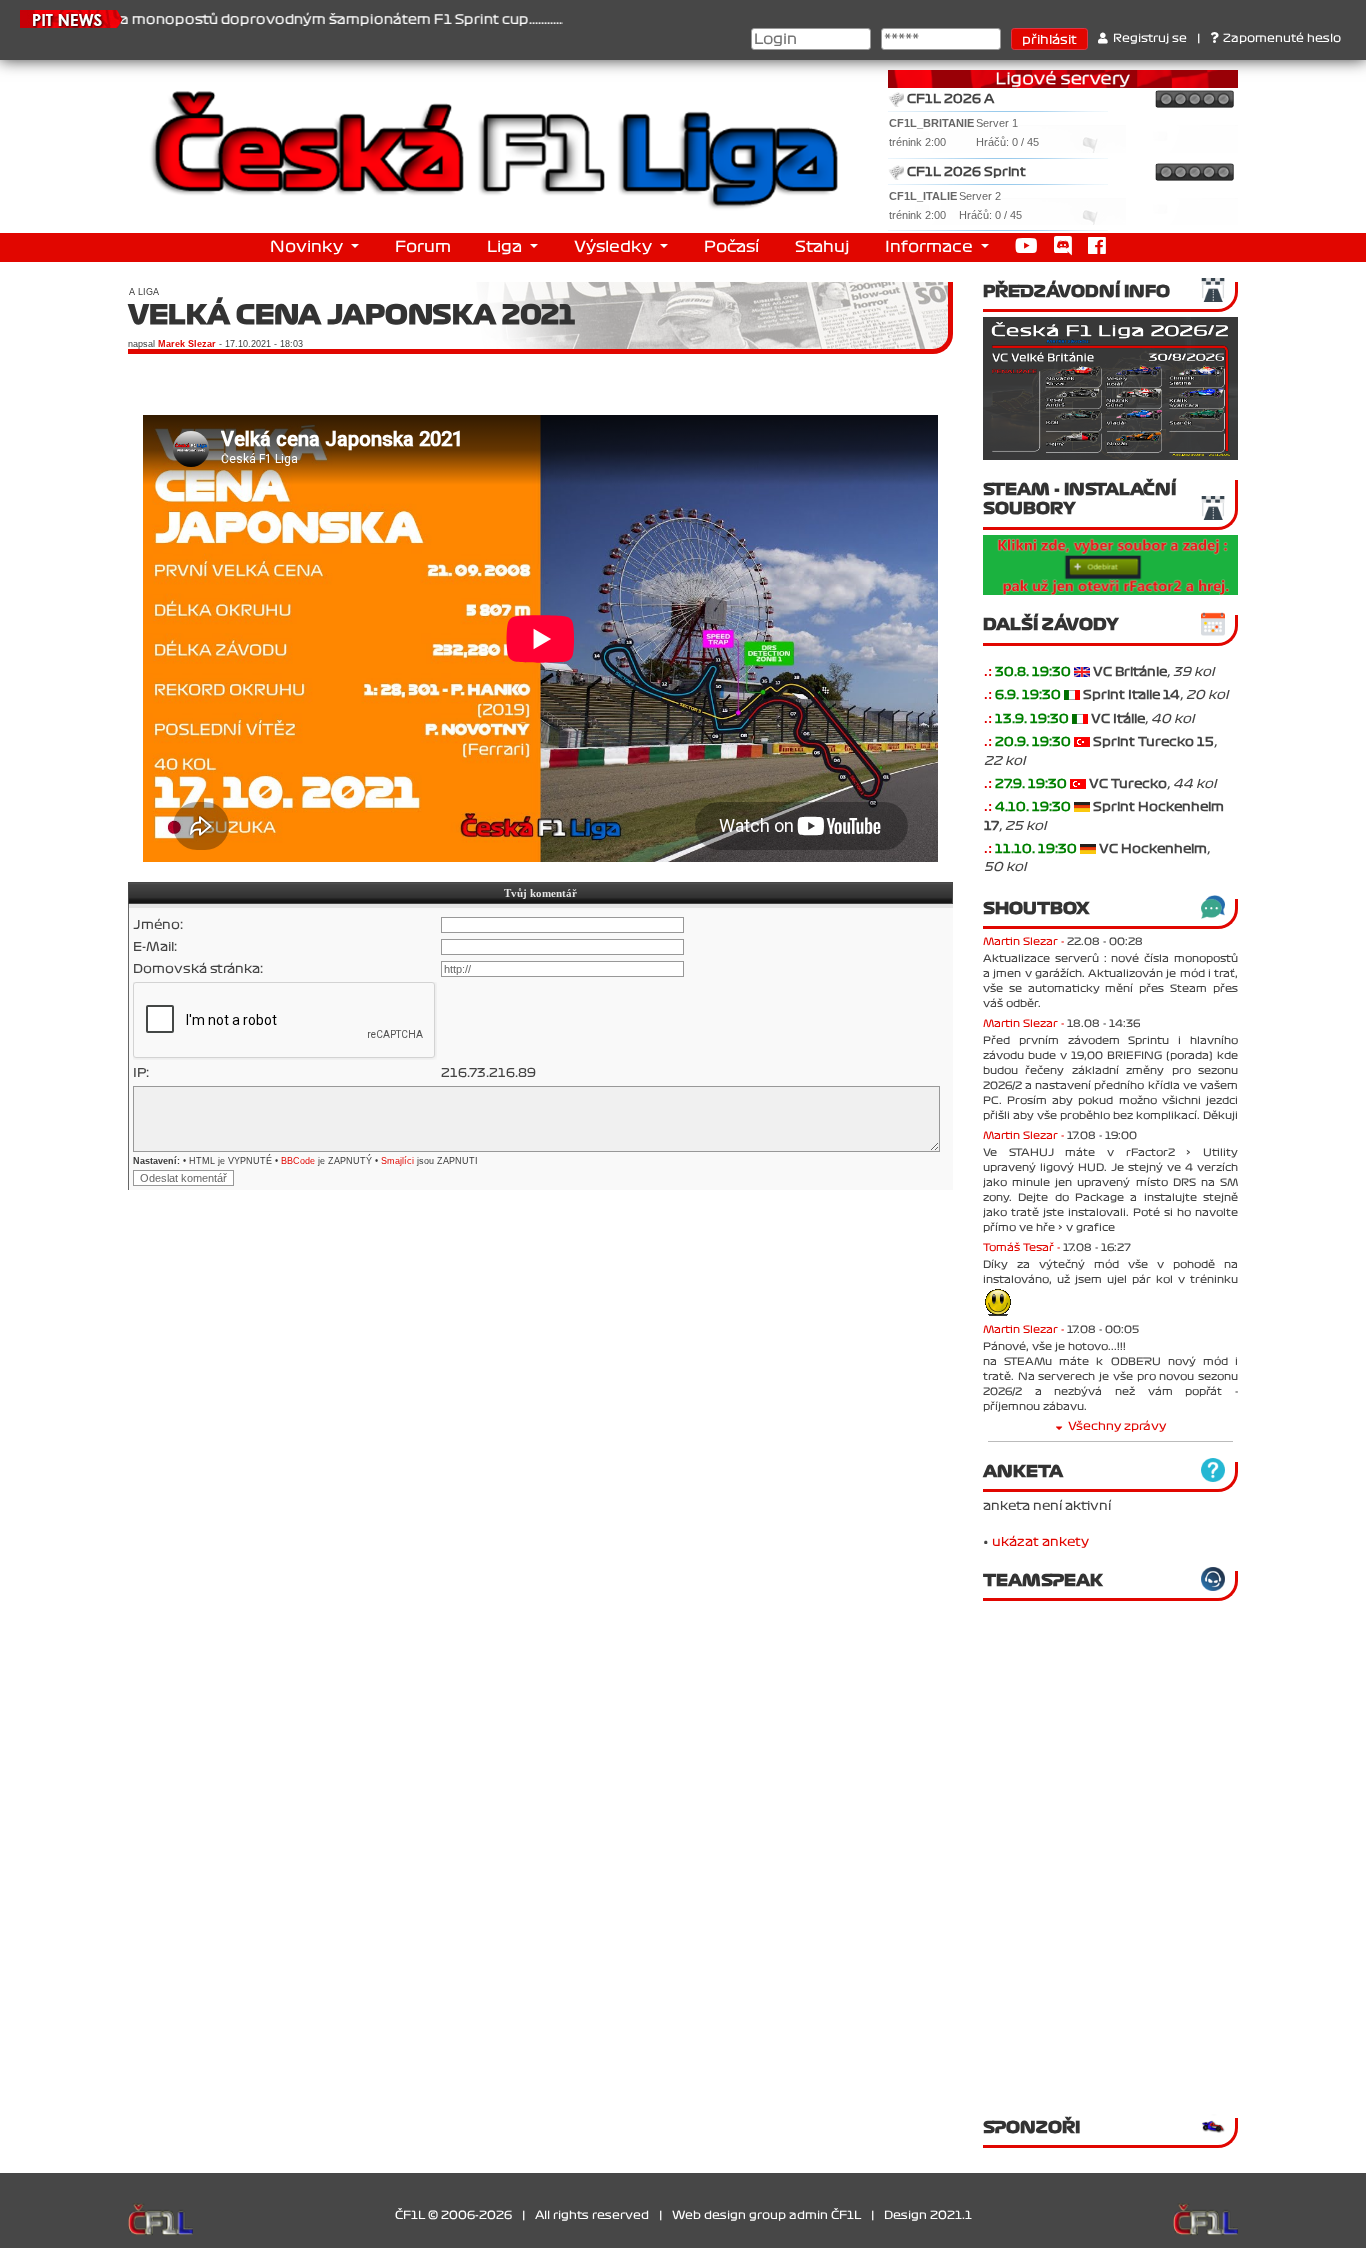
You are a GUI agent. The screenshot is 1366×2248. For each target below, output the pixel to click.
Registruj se (1150, 38)
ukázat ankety (1040, 1542)
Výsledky (615, 246)
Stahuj (822, 246)
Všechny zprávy (1117, 1426)
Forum (423, 246)
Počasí (731, 246)
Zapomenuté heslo (1282, 38)
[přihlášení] (1082, 672)
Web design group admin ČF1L (766, 2215)
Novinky (308, 246)
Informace (931, 246)
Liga (506, 246)
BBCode (298, 1161)
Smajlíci (397, 1161)
